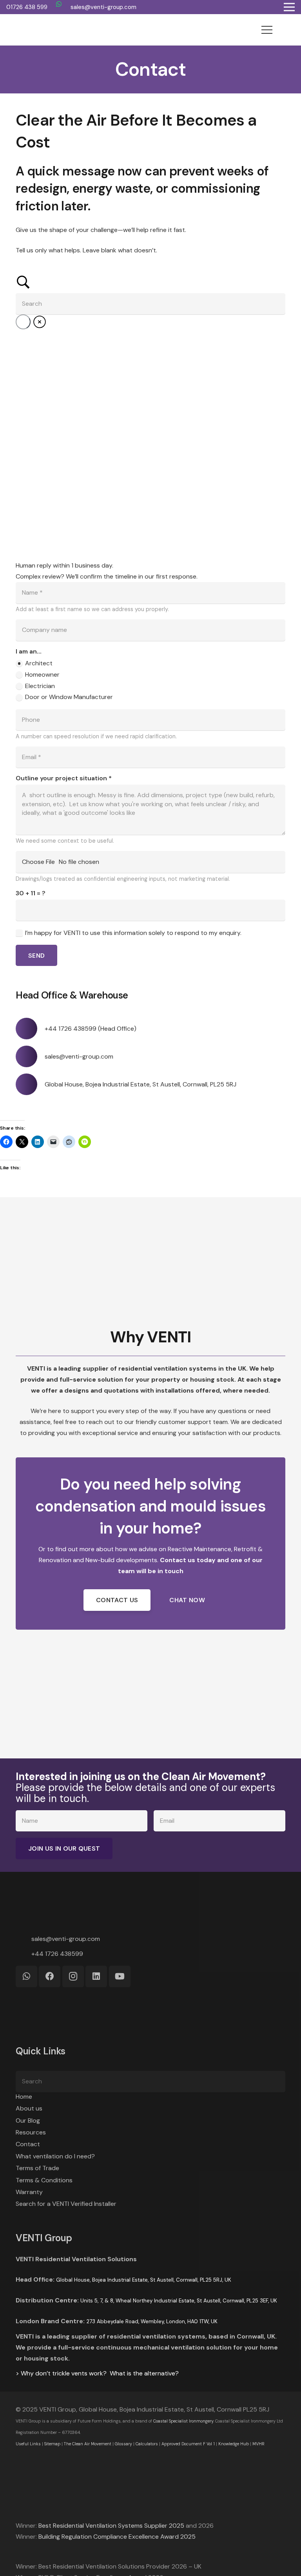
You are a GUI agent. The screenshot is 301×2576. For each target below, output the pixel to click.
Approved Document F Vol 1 (188, 2444)
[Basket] (286, 30)
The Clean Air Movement (88, 2444)
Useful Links (28, 2444)
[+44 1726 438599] (24, 1954)
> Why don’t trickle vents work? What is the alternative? (97, 2373)
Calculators (147, 2444)
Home (24, 2097)
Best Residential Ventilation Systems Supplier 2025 (111, 2526)
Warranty (29, 2192)
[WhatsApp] (59, 4)
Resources (31, 2132)
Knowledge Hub (234, 2444)
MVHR (258, 2444)
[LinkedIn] (96, 1976)
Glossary (123, 2444)
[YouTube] (120, 1976)
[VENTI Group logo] (36, 30)
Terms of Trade (37, 2168)
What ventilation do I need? (55, 2156)
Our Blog (28, 2120)
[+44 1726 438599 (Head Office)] (30, 1029)
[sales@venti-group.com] (30, 1056)
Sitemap (52, 2444)
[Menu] (267, 30)
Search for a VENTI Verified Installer (66, 2204)
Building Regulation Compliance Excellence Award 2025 (117, 2537)
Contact (28, 2144)
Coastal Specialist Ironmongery (183, 2421)
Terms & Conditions (44, 2180)
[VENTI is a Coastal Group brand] (150, 2482)
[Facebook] (50, 1976)
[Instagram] (73, 1976)
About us (29, 2108)
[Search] (276, 2082)
